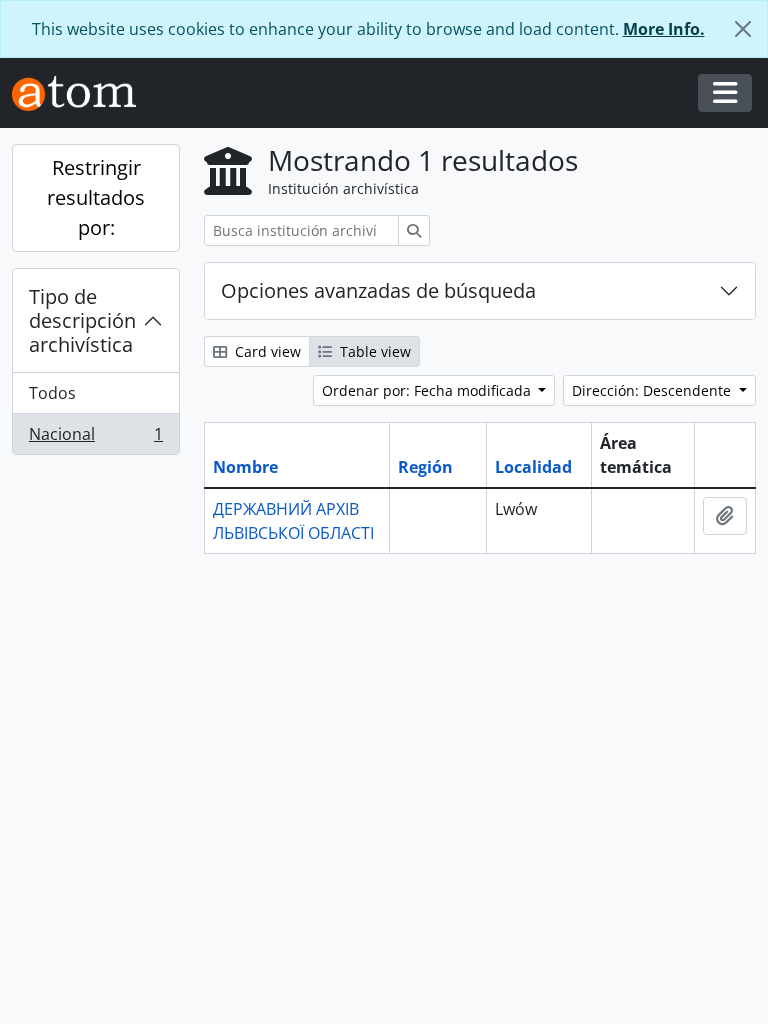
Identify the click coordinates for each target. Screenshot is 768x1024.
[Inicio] (82, 93)
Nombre (245, 467)
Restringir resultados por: (96, 197)
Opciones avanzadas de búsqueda (378, 290)
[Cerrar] (743, 29)
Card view (266, 351)
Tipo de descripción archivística (82, 320)
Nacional (95, 438)
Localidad (533, 467)
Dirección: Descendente (653, 390)
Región (425, 467)
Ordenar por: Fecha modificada (428, 390)
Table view (373, 351)
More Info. (664, 29)
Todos (52, 393)
